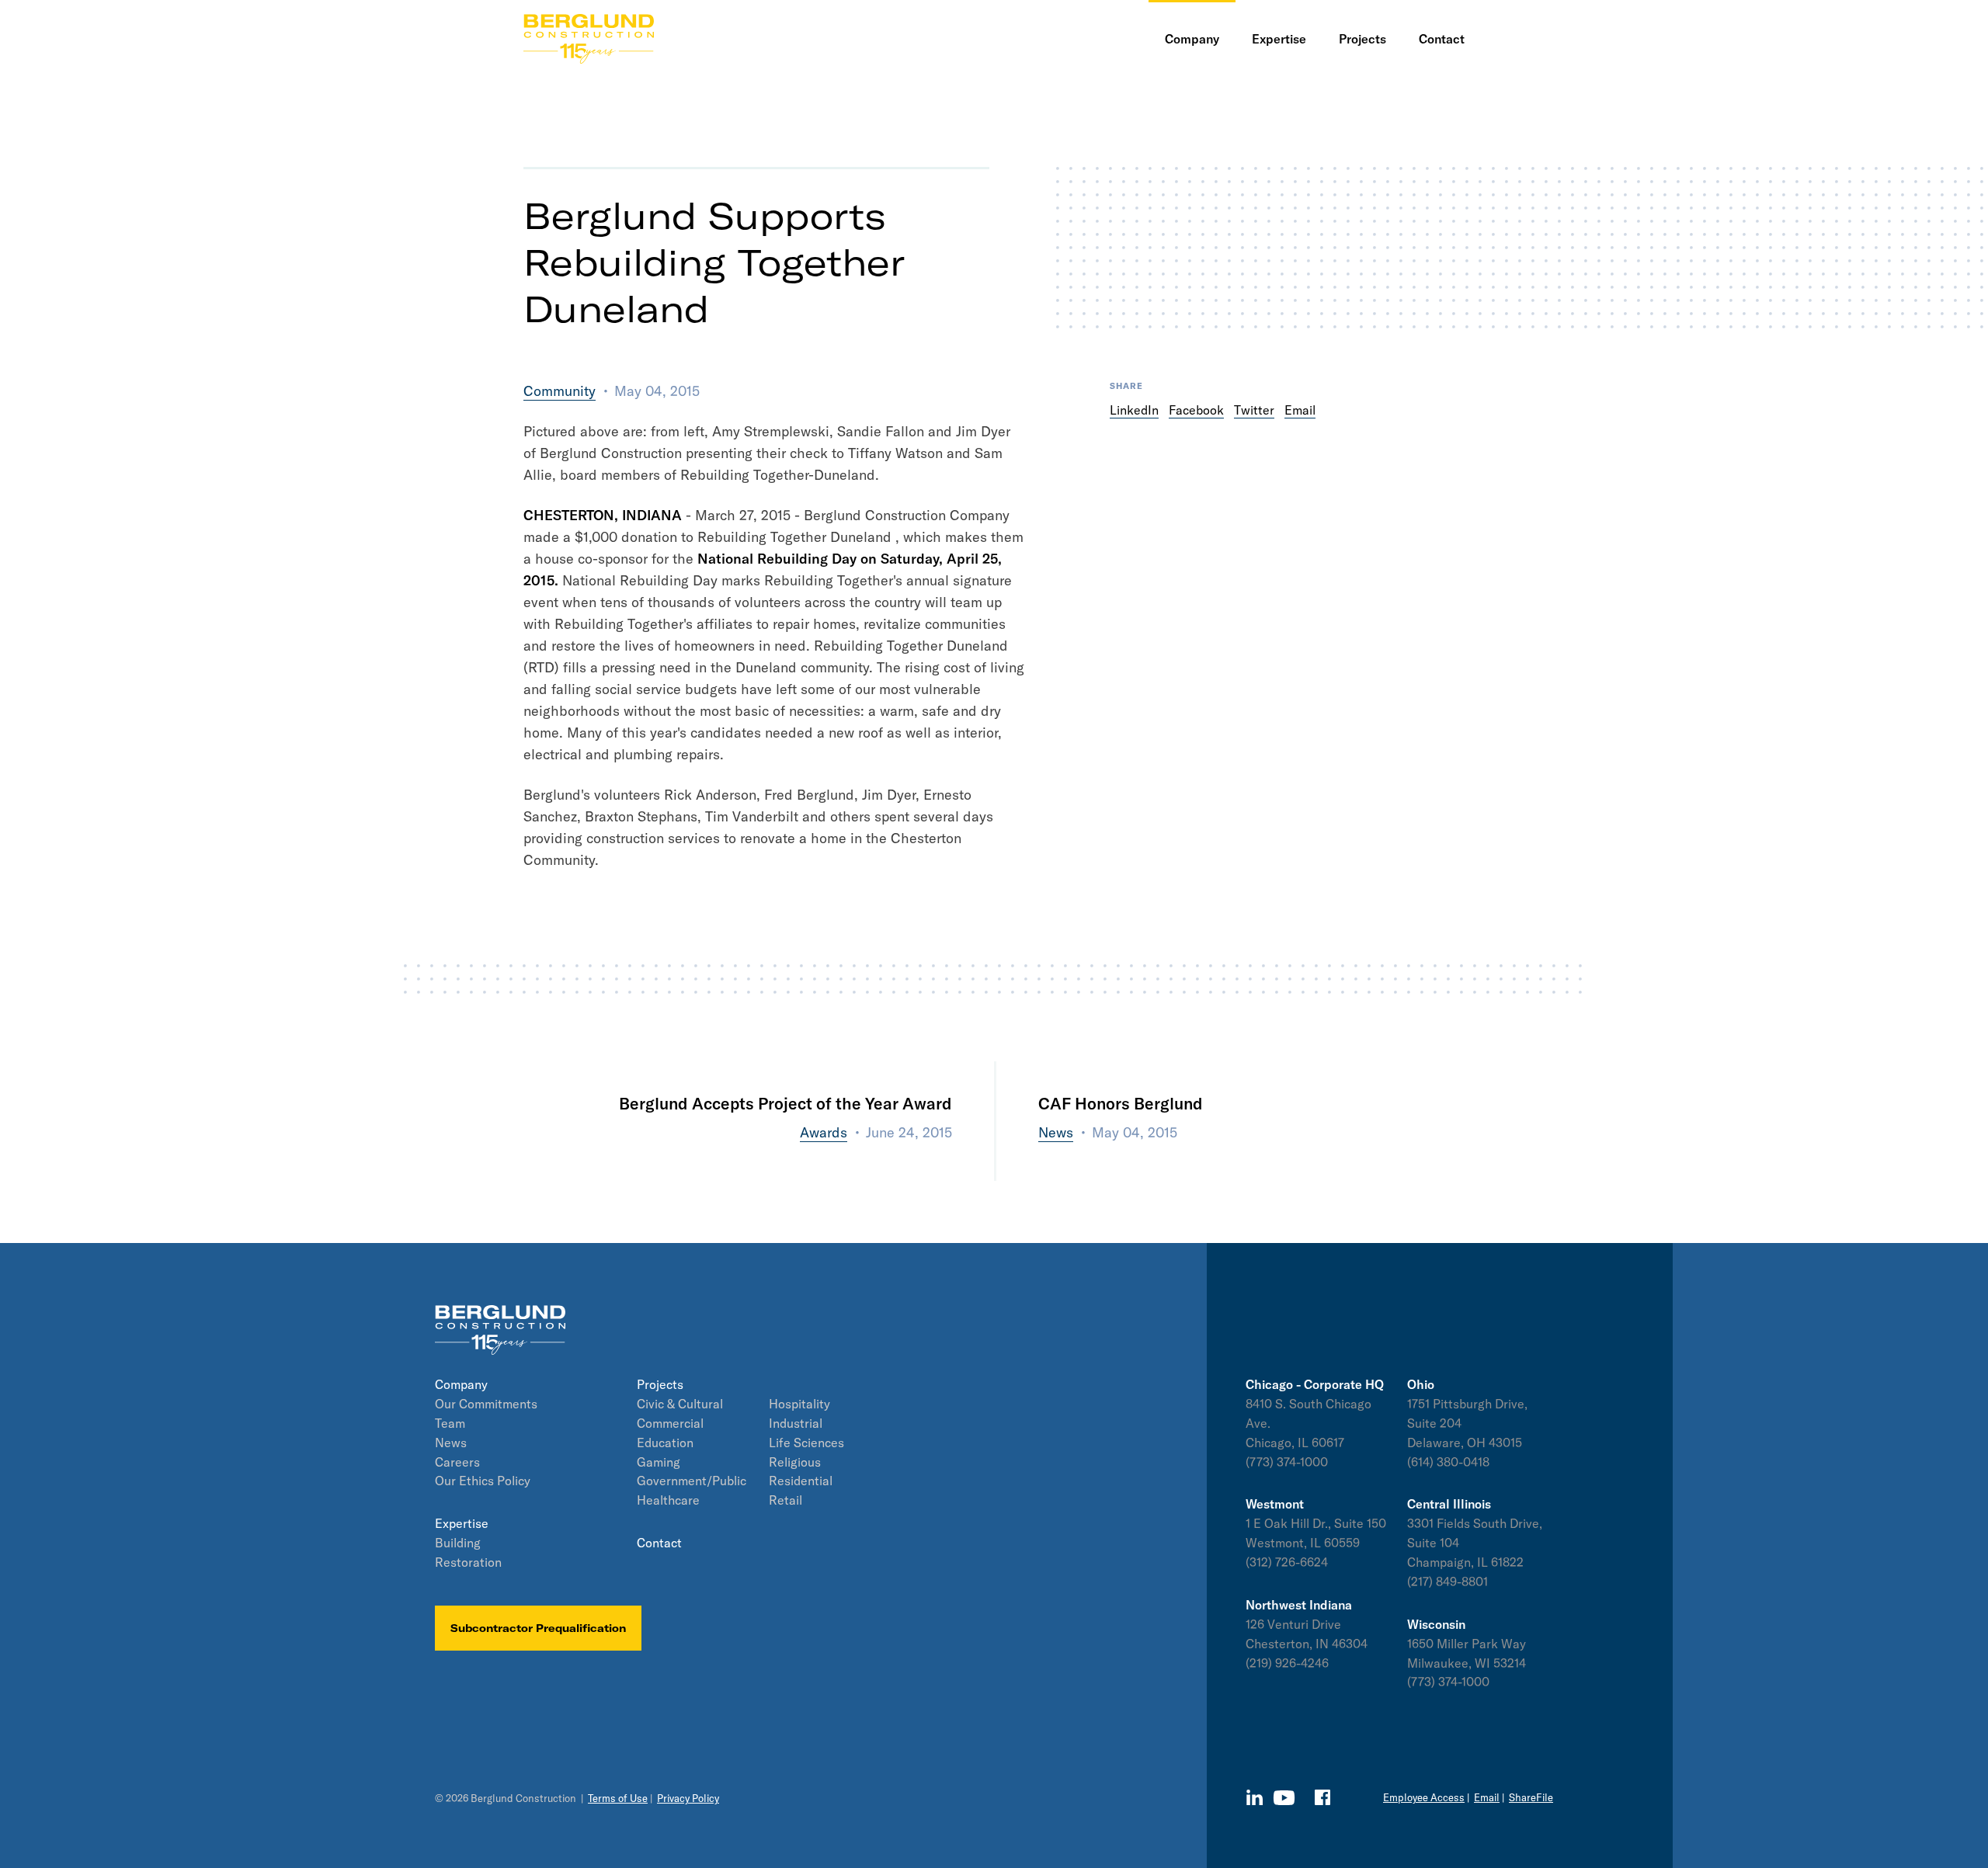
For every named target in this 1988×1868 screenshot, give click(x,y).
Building (458, 1543)
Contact (659, 1543)
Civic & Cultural (680, 1404)
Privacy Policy (688, 1798)
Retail (785, 1500)
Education (665, 1443)
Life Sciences (806, 1443)
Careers (457, 1462)
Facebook (1196, 410)
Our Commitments (486, 1404)
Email (1300, 410)
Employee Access (1424, 1797)
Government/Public (692, 1481)
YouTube (1284, 1798)
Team (450, 1423)
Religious (795, 1462)
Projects (660, 1384)
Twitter (1254, 410)
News (451, 1443)
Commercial (670, 1423)
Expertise (462, 1523)
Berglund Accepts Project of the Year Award (785, 1103)
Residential (801, 1481)
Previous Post (907, 1170)
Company (461, 1384)
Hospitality (799, 1404)
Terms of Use (618, 1798)
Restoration (468, 1562)
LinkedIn (1134, 410)
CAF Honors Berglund (1121, 1103)
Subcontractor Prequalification (538, 1628)
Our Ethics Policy (483, 1481)
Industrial (796, 1423)
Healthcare (668, 1500)
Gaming (659, 1462)
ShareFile (1531, 1797)
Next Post (1070, 1170)
